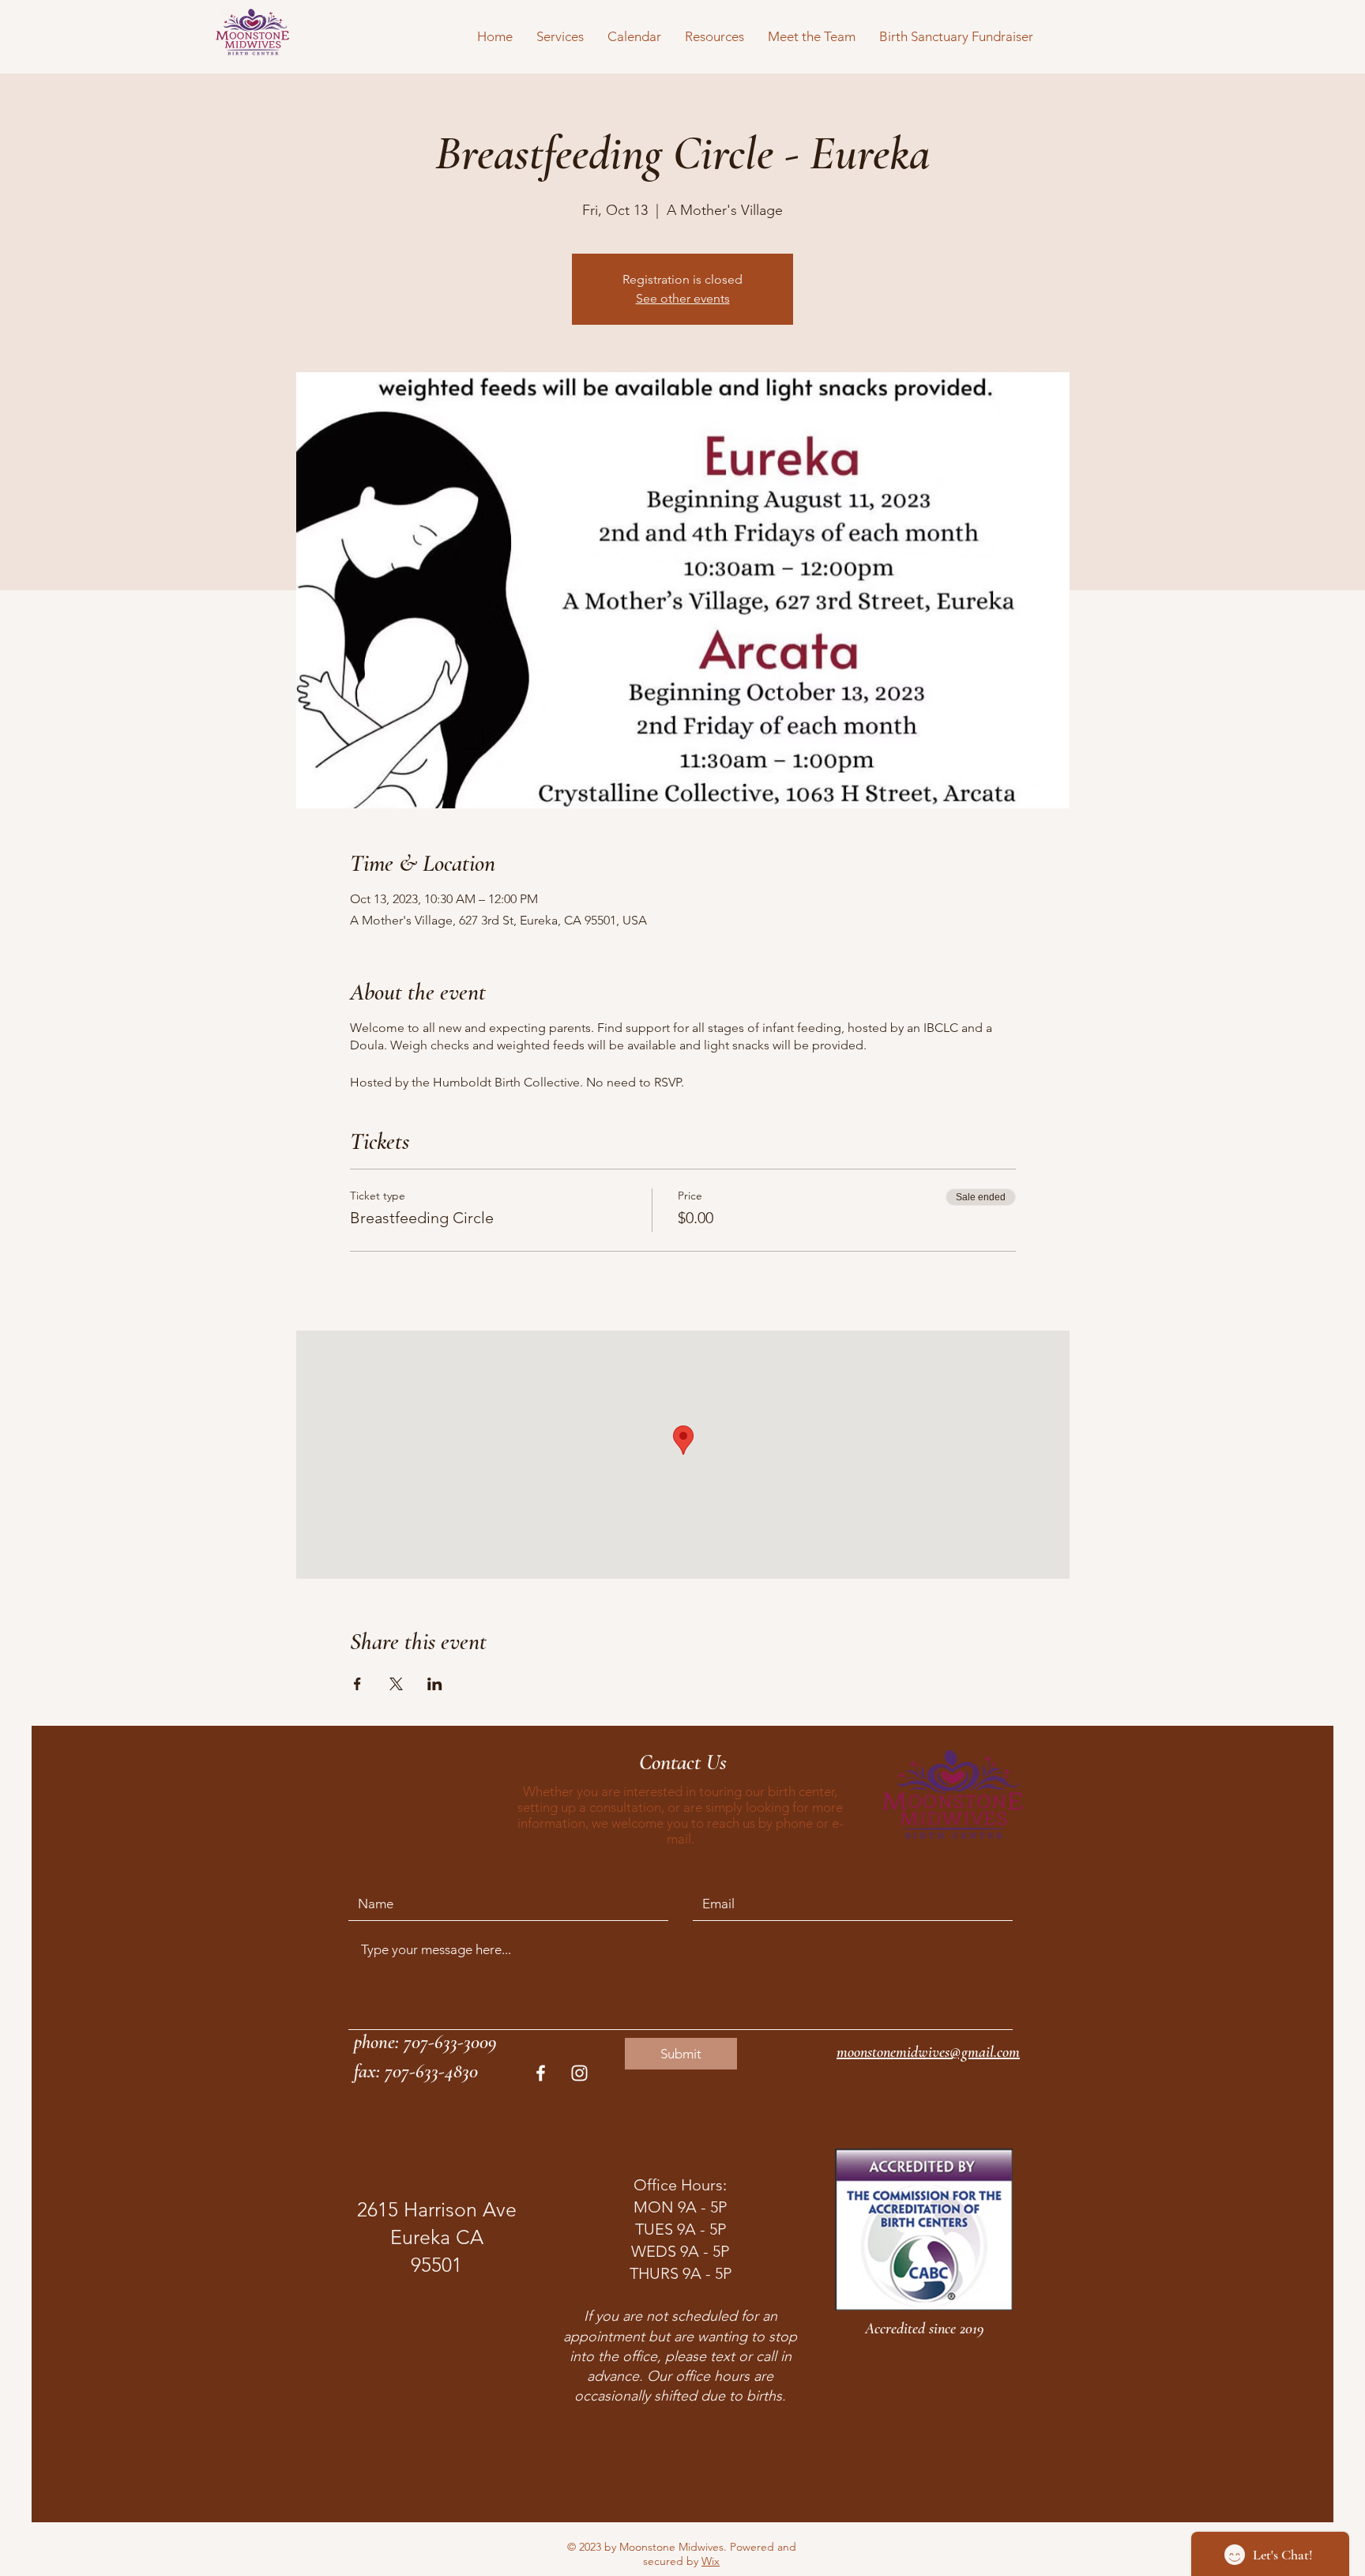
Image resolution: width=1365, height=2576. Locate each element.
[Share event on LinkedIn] (435, 1684)
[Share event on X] (396, 1684)
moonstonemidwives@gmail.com (928, 2052)
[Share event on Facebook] (357, 1684)
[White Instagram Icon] (579, 2073)
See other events (683, 298)
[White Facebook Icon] (541, 2073)
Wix (711, 2561)
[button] (560, 36)
